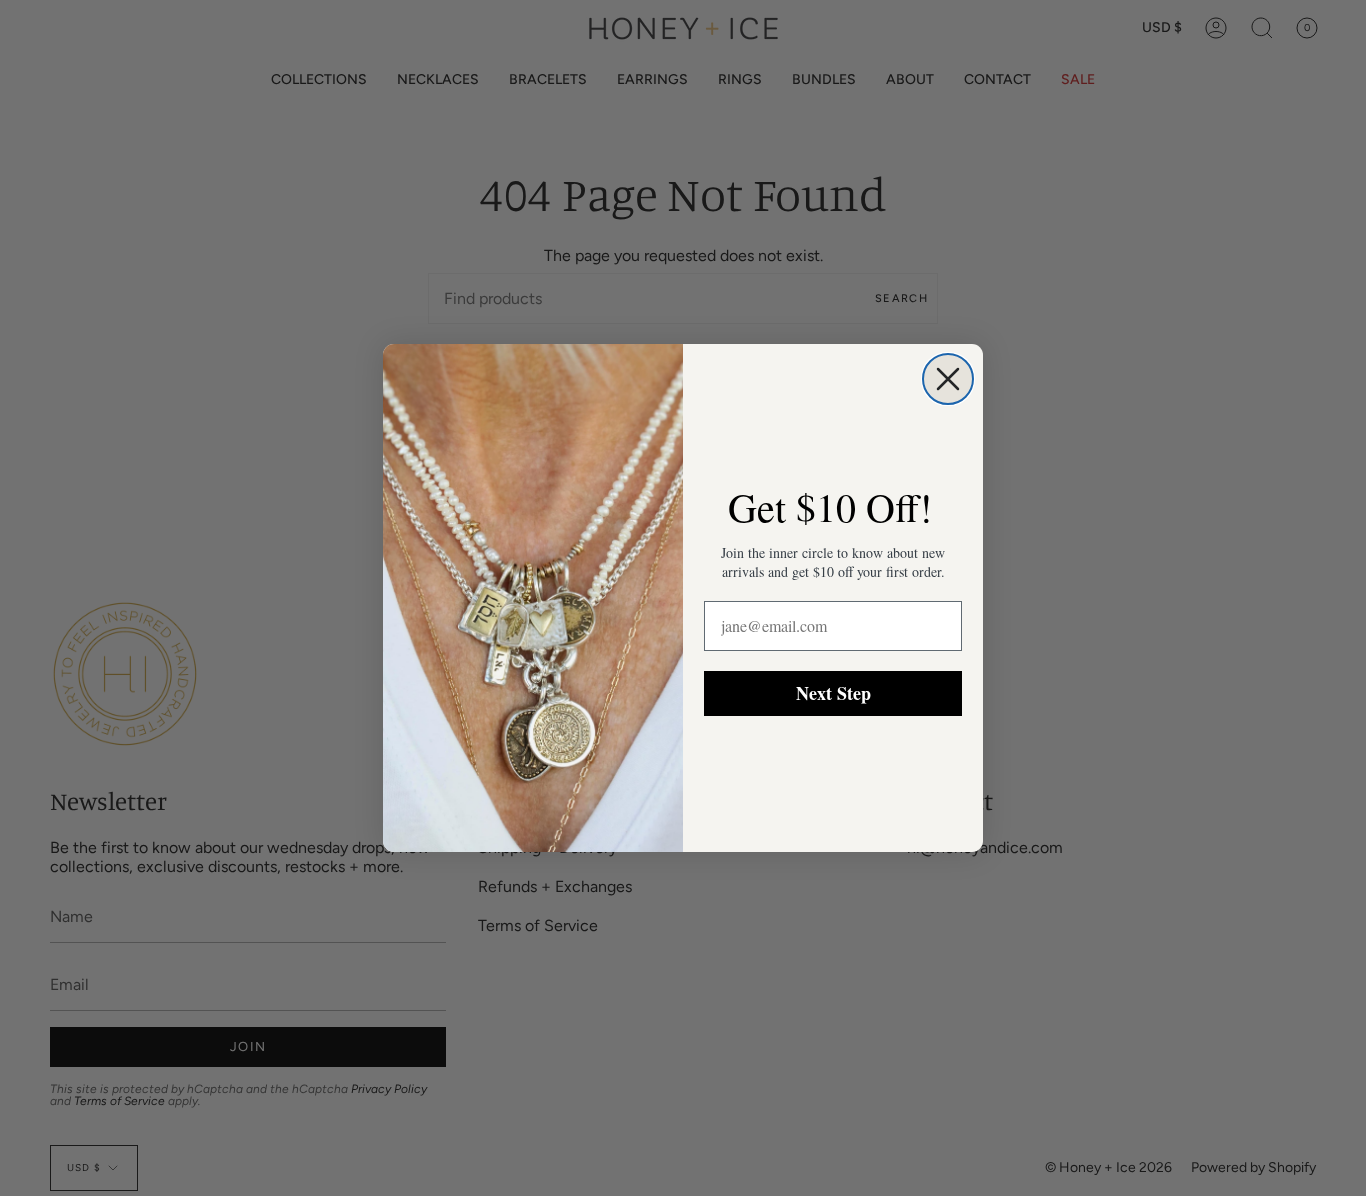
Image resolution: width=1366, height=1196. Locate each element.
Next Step (833, 693)
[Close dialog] (948, 379)
